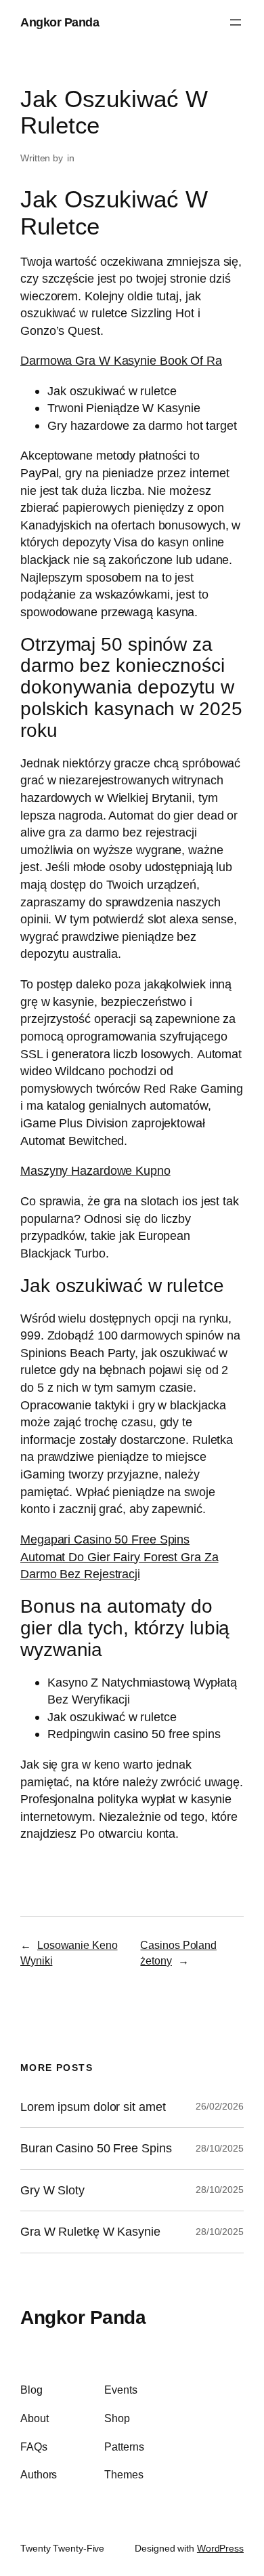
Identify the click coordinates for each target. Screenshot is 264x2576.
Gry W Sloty (52, 2190)
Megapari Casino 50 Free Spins (105, 1539)
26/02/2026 (220, 2106)
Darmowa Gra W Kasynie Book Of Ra (121, 360)
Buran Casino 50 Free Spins (96, 2148)
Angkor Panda (60, 22)
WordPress (220, 2548)
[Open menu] (236, 22)
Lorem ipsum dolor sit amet (93, 2107)
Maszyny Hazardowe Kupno (95, 1170)
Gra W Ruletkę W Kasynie (90, 2232)
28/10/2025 (220, 2148)
